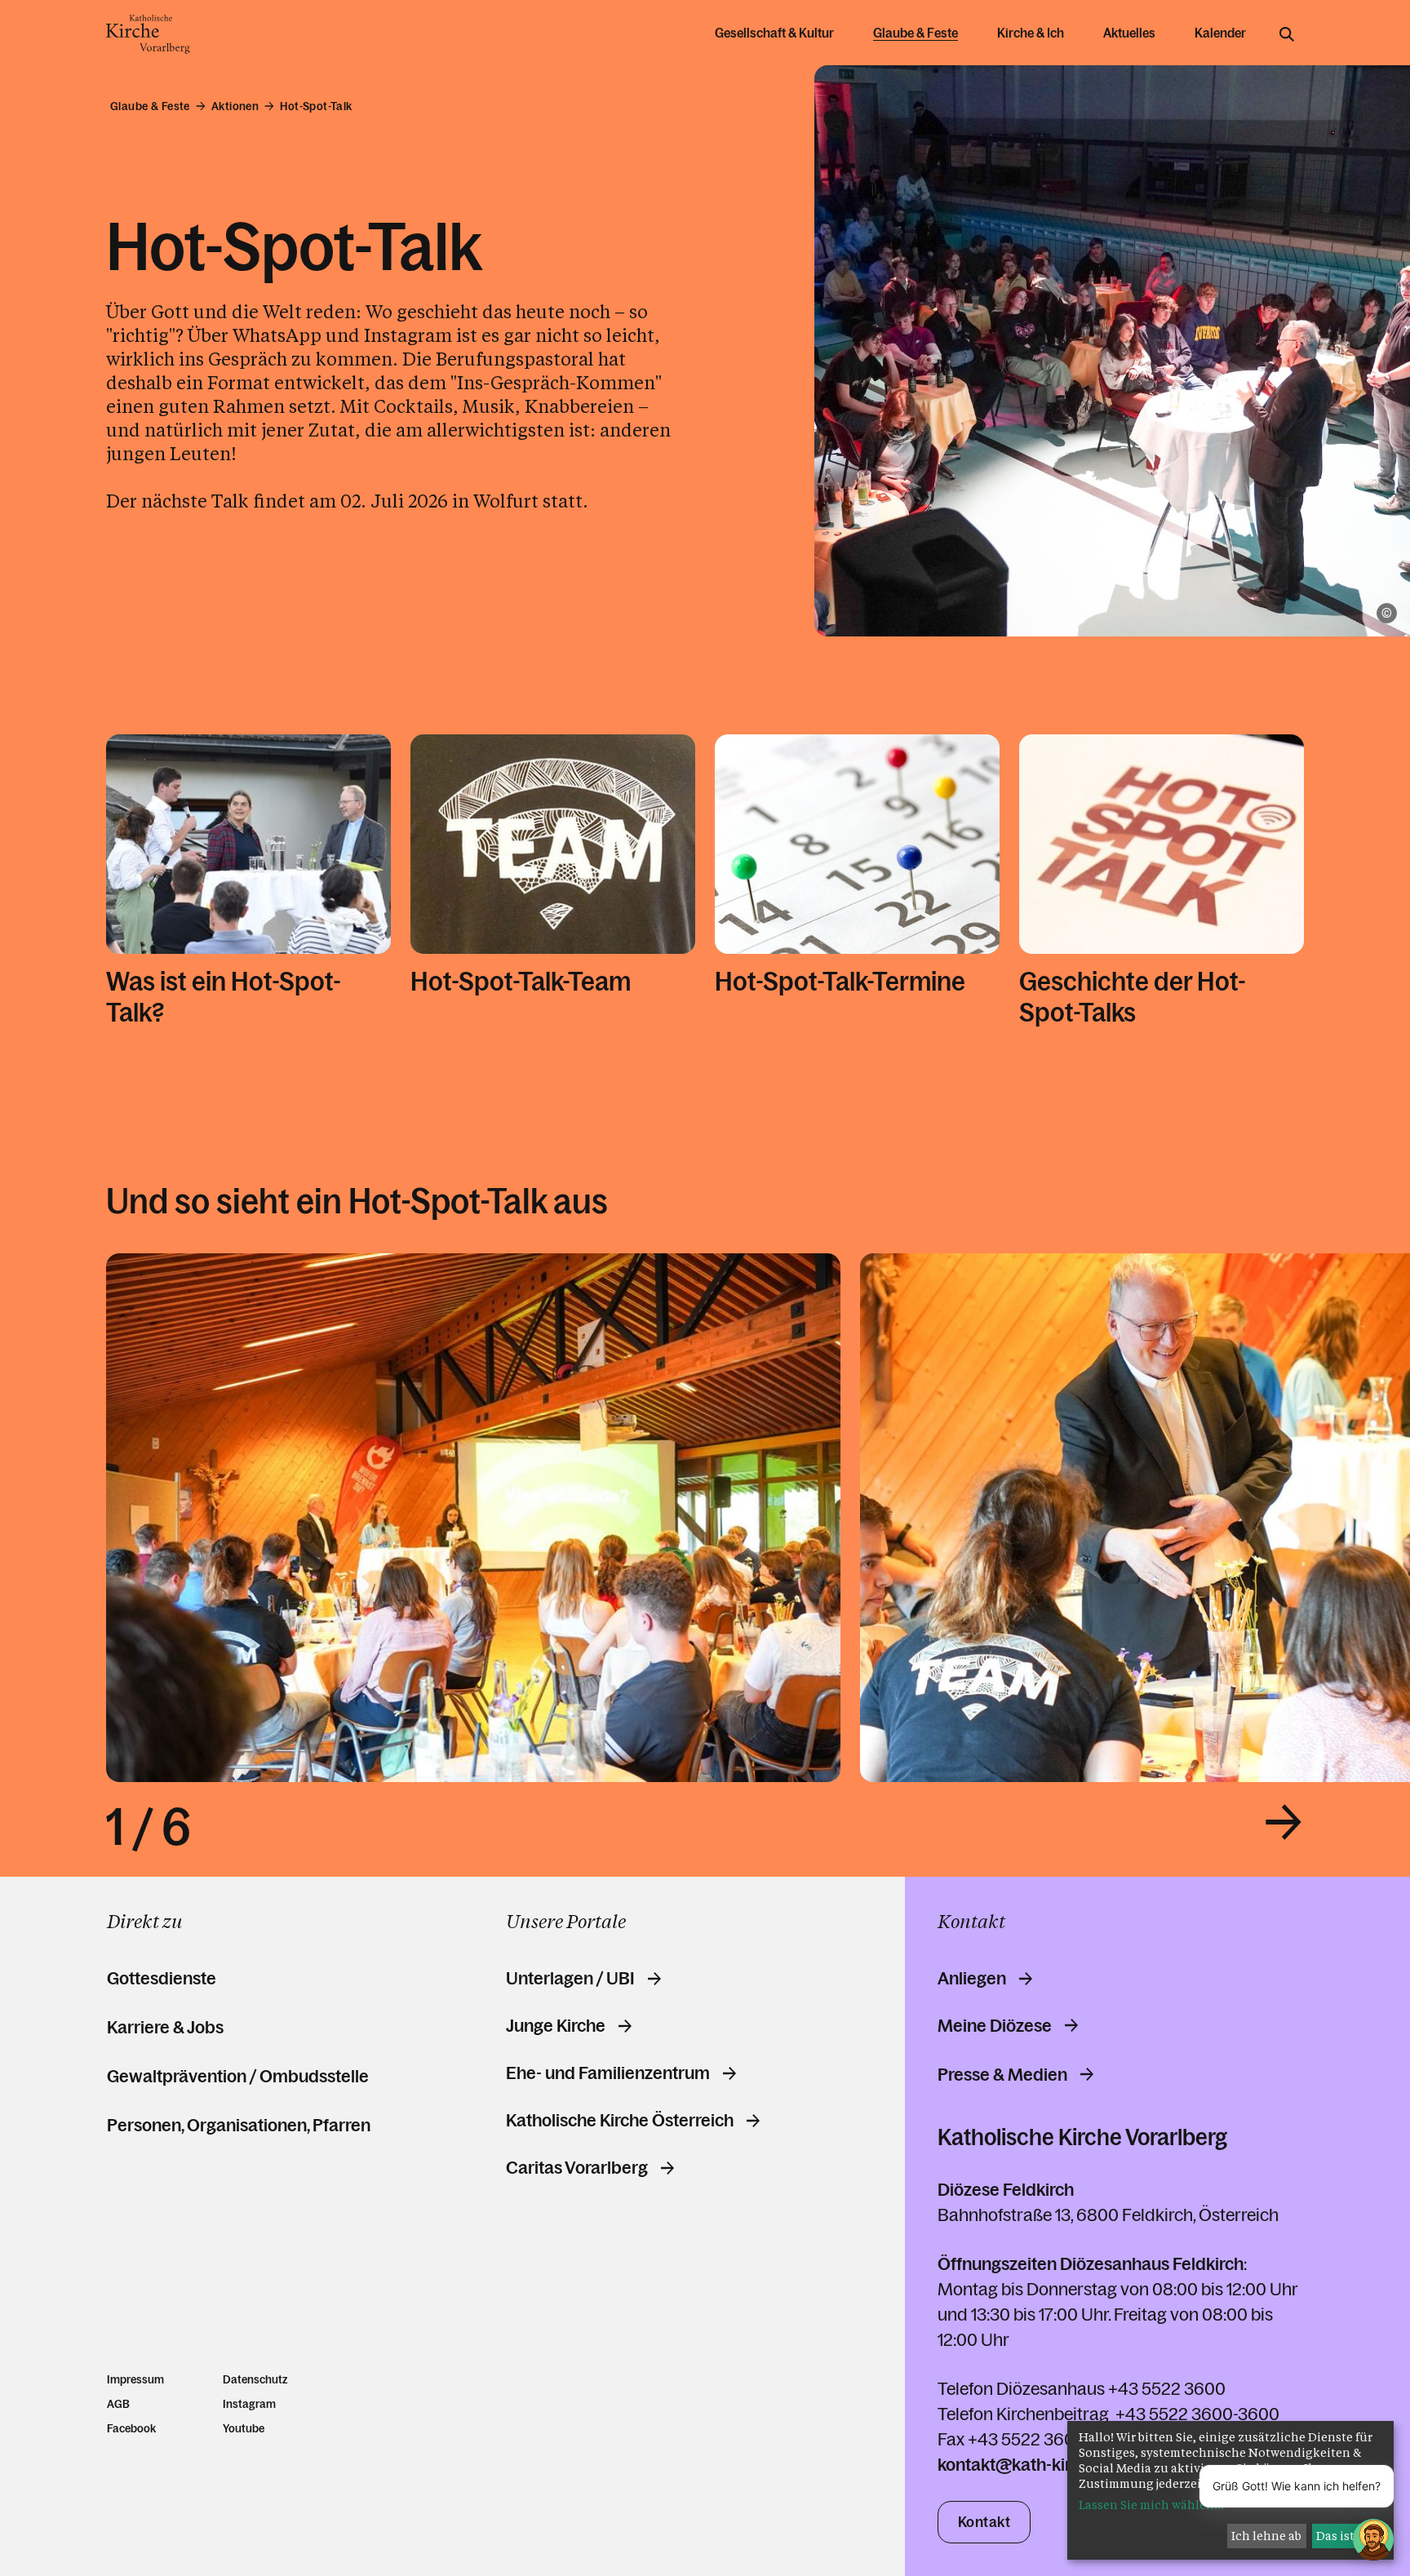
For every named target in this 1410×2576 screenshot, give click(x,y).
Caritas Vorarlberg (577, 2168)
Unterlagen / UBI (570, 1979)
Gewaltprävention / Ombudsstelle (238, 2076)
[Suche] (1287, 34)
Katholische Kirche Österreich (620, 2121)
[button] (1284, 1822)
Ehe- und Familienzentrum (608, 2073)
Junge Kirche (556, 2026)
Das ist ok (1344, 2536)
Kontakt (984, 2522)
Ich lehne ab (1266, 2536)
